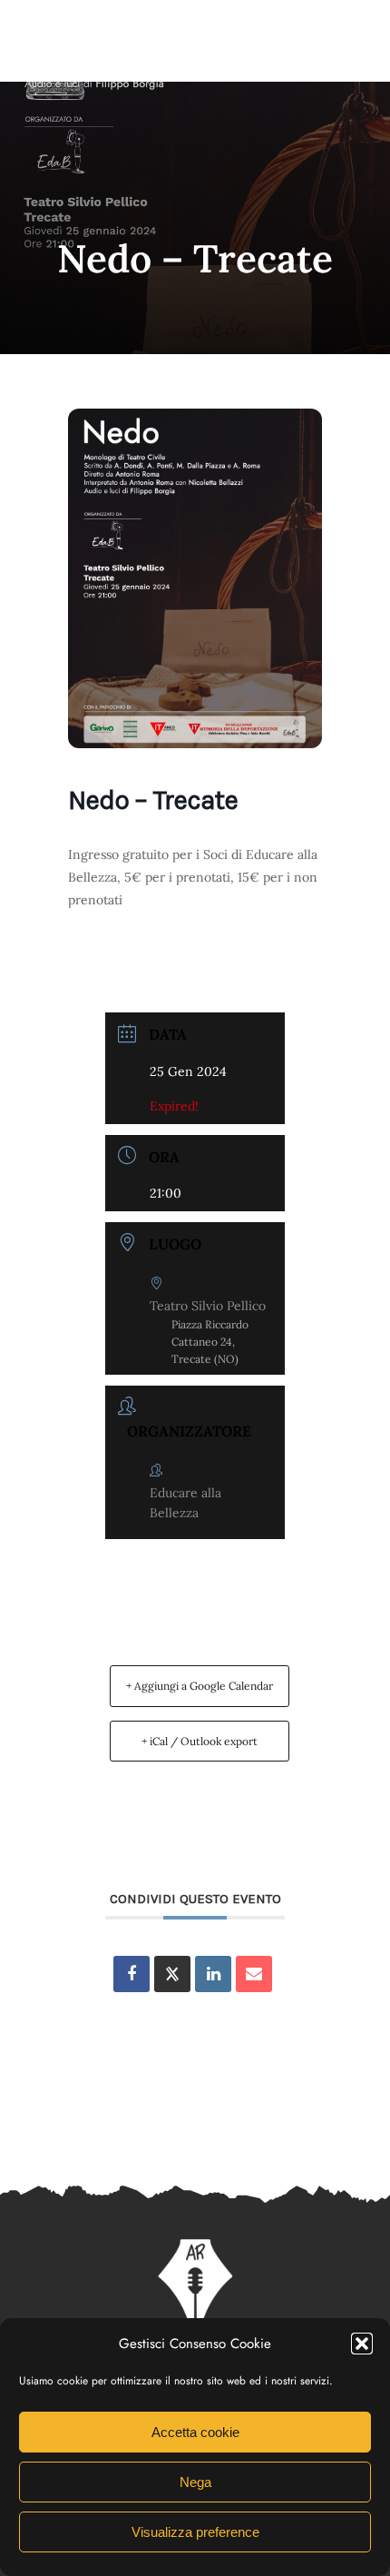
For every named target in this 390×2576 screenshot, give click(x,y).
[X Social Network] (172, 1974)
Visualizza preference (195, 2532)
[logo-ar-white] (55, 39)
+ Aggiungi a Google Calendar (200, 1686)
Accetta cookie (195, 2432)
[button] (362, 2344)
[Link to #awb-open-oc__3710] (360, 61)
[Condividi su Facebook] (132, 1974)
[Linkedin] (213, 1974)
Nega (195, 2482)
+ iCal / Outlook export (200, 1741)
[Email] (254, 1974)
